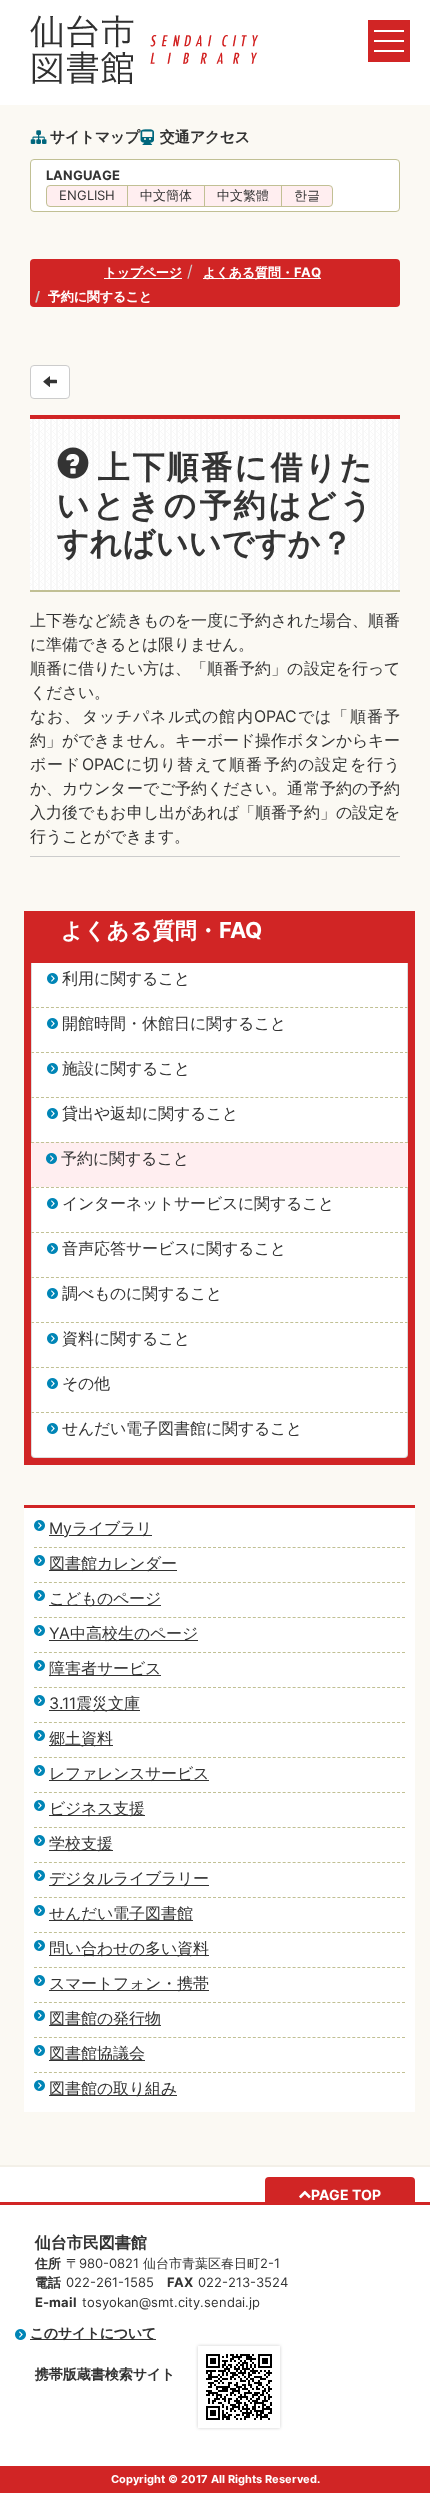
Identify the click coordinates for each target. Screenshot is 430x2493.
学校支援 (81, 1843)
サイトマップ (95, 136)
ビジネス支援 (97, 1808)
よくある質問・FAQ (262, 272)
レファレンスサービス (129, 1773)
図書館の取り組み (113, 2088)
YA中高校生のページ (123, 1633)
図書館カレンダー (113, 1563)
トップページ (143, 272)
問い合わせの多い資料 (129, 1948)
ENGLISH (87, 195)
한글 (307, 195)
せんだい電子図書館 (121, 1913)
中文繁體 (243, 195)
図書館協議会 (97, 2053)
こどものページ (105, 1598)
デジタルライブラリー (129, 1878)
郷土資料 (81, 1738)
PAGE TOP (346, 2194)
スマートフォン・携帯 (129, 1983)
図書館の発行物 (105, 2018)
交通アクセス (205, 136)
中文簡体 (166, 195)
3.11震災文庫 (94, 1703)
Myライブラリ (100, 1528)
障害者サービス (105, 1668)
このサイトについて (93, 2332)
